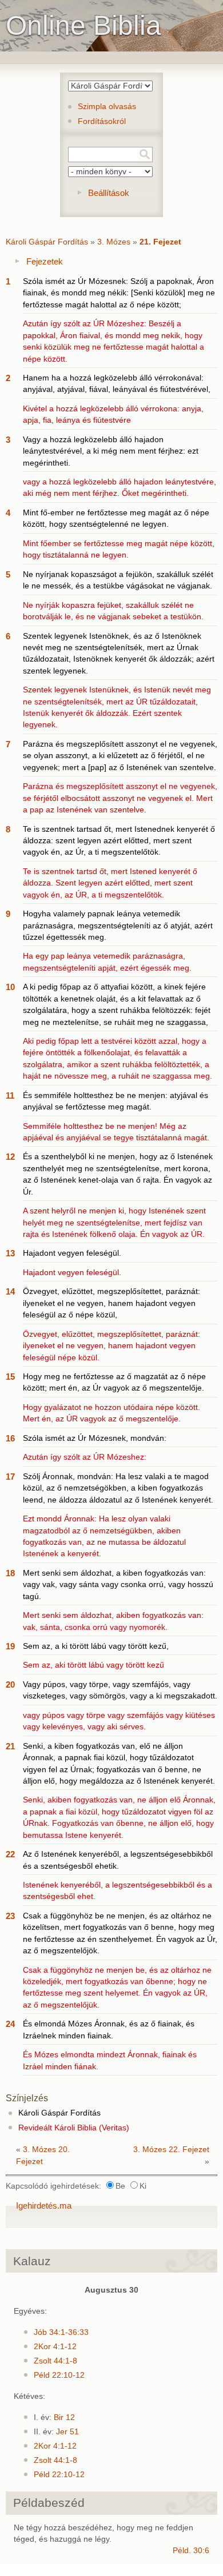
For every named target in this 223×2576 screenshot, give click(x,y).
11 (10, 1095)
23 (10, 1916)
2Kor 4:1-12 (55, 2347)
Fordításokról (102, 121)
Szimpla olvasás (107, 107)
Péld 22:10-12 (59, 2375)
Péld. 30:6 (191, 2551)
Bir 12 (64, 2417)
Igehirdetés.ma (44, 2206)
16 (10, 1438)
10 (10, 987)
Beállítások (109, 193)
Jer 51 (67, 2432)
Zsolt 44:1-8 (55, 2361)
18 (10, 1573)
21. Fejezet (160, 242)
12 (10, 1157)
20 (10, 1684)
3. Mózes (114, 242)
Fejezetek (45, 261)
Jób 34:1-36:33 (61, 2332)
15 (10, 1377)
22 (10, 1854)
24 (10, 2024)
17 (10, 1477)
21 (10, 1746)
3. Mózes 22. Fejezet (171, 2150)
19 (10, 1646)
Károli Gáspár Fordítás (47, 242)
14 (10, 1291)
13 (10, 1253)
